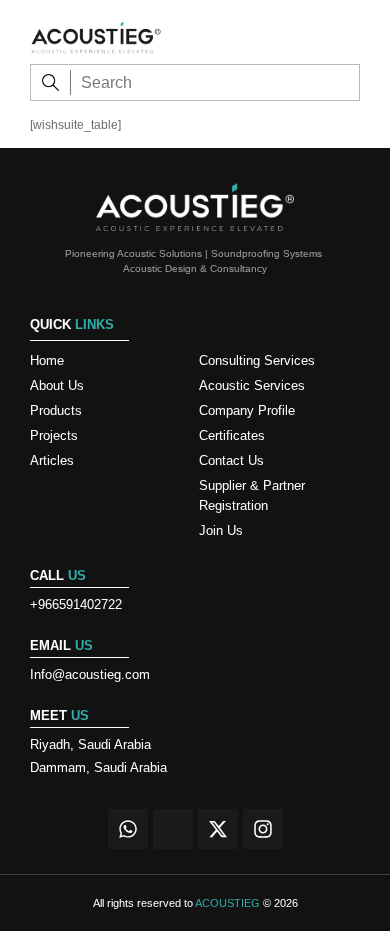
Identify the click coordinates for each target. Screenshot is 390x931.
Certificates (232, 435)
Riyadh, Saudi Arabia (90, 744)
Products (56, 410)
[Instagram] (263, 829)
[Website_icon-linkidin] (173, 829)
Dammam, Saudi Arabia (98, 767)
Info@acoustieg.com (90, 674)
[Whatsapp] (128, 829)
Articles (52, 460)
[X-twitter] (218, 829)
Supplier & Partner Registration (252, 495)
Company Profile (247, 410)
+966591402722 (76, 604)
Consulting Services (257, 360)
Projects (54, 435)
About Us (57, 385)
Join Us (221, 530)
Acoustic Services (252, 385)
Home (47, 360)
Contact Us (231, 460)
